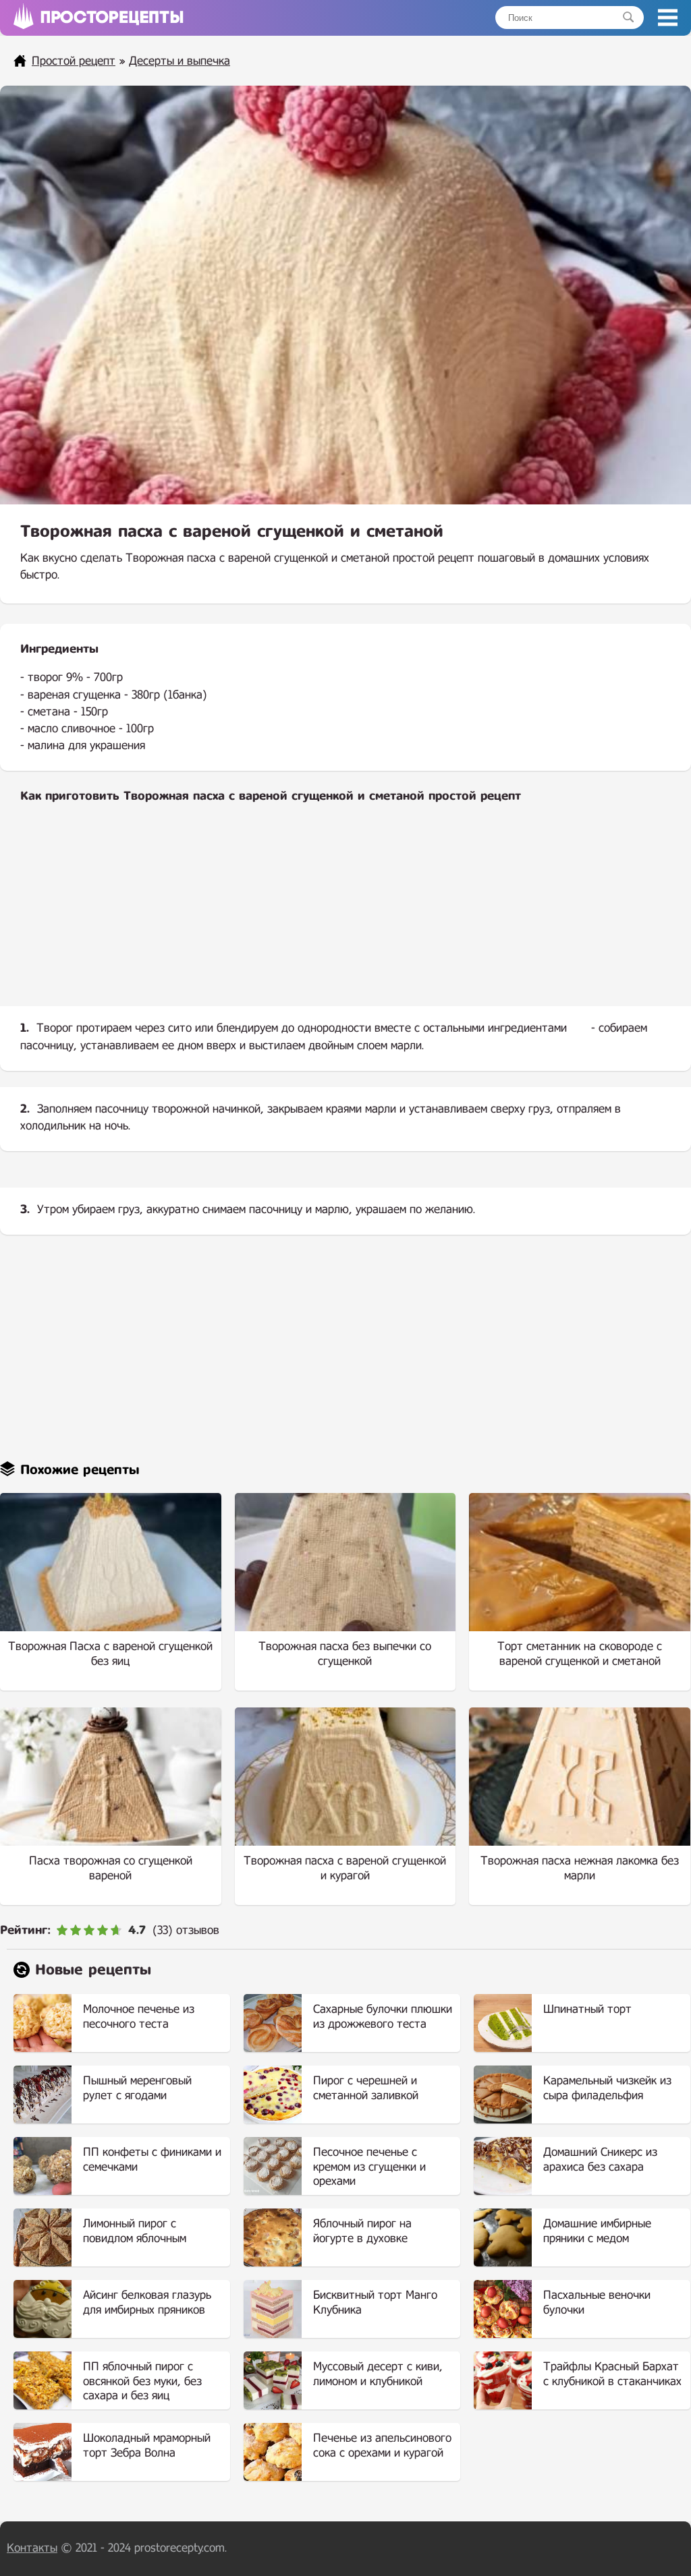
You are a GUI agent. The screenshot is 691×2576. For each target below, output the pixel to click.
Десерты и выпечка (179, 61)
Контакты (32, 2548)
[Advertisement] (345, 916)
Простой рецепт (74, 61)
